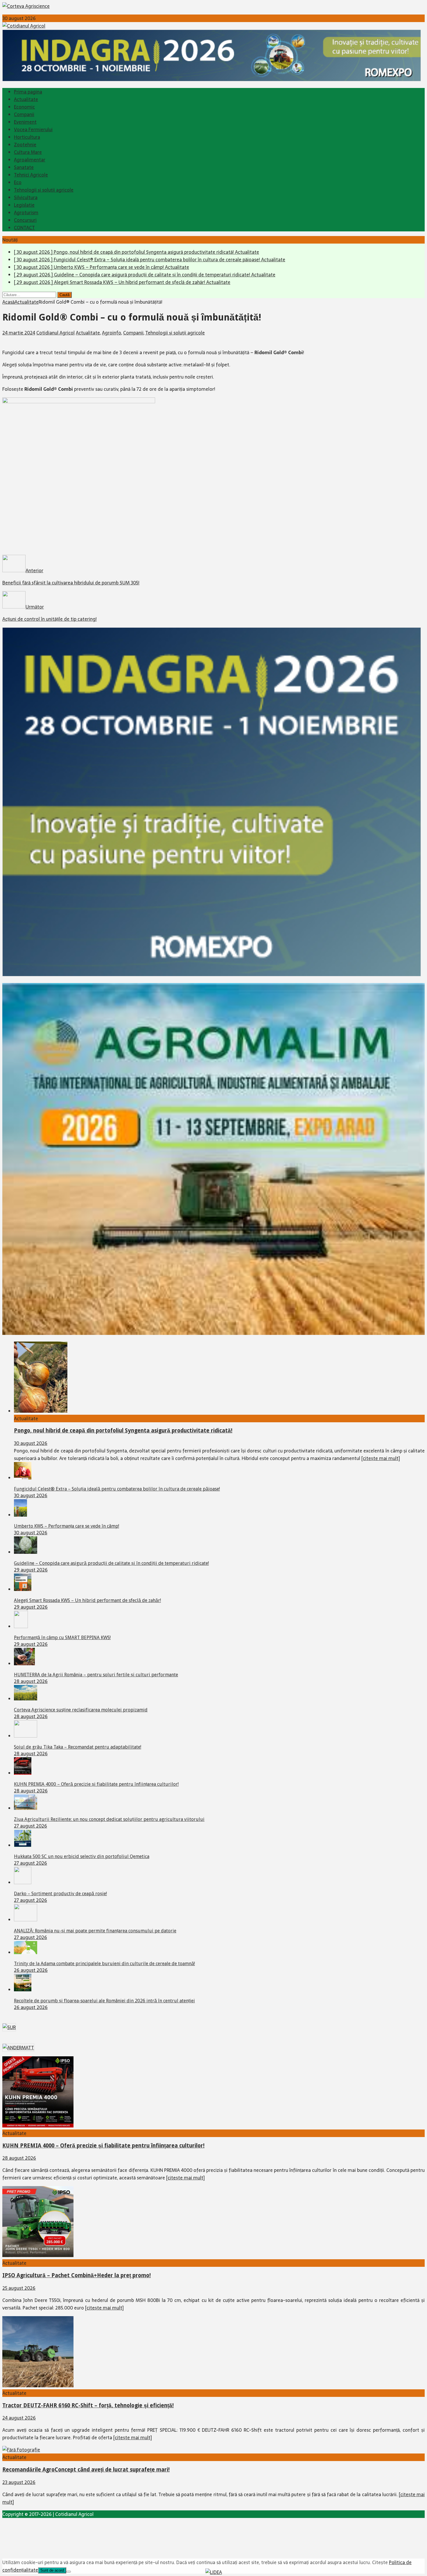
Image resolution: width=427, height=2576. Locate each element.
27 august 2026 (31, 1826)
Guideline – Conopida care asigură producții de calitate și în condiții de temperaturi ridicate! (111, 1563)
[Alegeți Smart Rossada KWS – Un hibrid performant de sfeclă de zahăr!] (23, 1589)
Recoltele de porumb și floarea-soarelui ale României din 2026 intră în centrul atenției (104, 2001)
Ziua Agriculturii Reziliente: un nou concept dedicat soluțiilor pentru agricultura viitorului (109, 1819)
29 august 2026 (31, 1570)
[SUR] (9, 2027)
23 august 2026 (19, 2482)
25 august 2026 (19, 2288)
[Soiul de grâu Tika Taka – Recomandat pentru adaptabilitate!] (26, 1736)
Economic (24, 107)
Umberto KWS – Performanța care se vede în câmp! (67, 1526)
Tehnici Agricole (31, 175)
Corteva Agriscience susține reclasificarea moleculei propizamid (81, 1710)
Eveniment (25, 122)
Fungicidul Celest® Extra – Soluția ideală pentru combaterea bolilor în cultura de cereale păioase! (117, 1489)
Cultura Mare (28, 152)
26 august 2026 (31, 1970)
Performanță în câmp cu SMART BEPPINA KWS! (62, 1638)
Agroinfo (112, 333)
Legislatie (24, 205)
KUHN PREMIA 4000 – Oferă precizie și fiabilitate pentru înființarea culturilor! (96, 1784)
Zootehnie (25, 145)
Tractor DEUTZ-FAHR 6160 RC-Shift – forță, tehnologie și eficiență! (88, 2405)
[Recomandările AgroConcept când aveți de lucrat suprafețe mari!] (21, 2450)
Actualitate (26, 99)
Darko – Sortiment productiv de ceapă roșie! (60, 1894)
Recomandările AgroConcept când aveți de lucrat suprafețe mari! (86, 2470)
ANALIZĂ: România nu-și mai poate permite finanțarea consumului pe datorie (95, 1931)
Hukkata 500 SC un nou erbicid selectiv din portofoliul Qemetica (82, 1856)
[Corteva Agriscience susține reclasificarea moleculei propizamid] (26, 1699)
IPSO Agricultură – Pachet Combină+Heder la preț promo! (77, 2275)
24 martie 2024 (19, 333)
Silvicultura (26, 197)
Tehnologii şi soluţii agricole (44, 190)
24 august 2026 (19, 2418)
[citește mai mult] (381, 1458)
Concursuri (25, 220)
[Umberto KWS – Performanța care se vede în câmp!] (20, 1515)
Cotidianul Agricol (55, 333)
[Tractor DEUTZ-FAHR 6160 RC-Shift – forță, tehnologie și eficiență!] (38, 2386)
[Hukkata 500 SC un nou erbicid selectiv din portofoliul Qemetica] (23, 1845)
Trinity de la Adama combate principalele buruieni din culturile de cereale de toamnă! (104, 1964)
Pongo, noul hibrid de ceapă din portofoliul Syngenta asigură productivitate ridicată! (123, 1431)
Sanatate (24, 167)
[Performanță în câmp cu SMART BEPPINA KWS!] (21, 1626)
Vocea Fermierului (33, 129)
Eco (18, 182)
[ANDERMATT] (18, 2048)
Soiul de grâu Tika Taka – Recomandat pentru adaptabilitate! (78, 1747)
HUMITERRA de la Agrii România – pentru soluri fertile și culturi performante (96, 1675)
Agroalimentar (30, 160)
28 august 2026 (31, 1681)
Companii (24, 114)
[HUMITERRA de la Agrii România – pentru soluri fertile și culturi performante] (24, 1664)
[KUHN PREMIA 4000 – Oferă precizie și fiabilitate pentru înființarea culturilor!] (23, 1773)
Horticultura (27, 137)
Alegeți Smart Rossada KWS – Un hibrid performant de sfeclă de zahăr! (87, 1600)
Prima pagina (28, 92)
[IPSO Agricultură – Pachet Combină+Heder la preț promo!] (38, 2255)
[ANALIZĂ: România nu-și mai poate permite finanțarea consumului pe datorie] (26, 1920)
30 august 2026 (31, 1443)
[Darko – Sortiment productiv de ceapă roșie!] (23, 1882)
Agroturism (26, 213)
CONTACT (24, 228)
